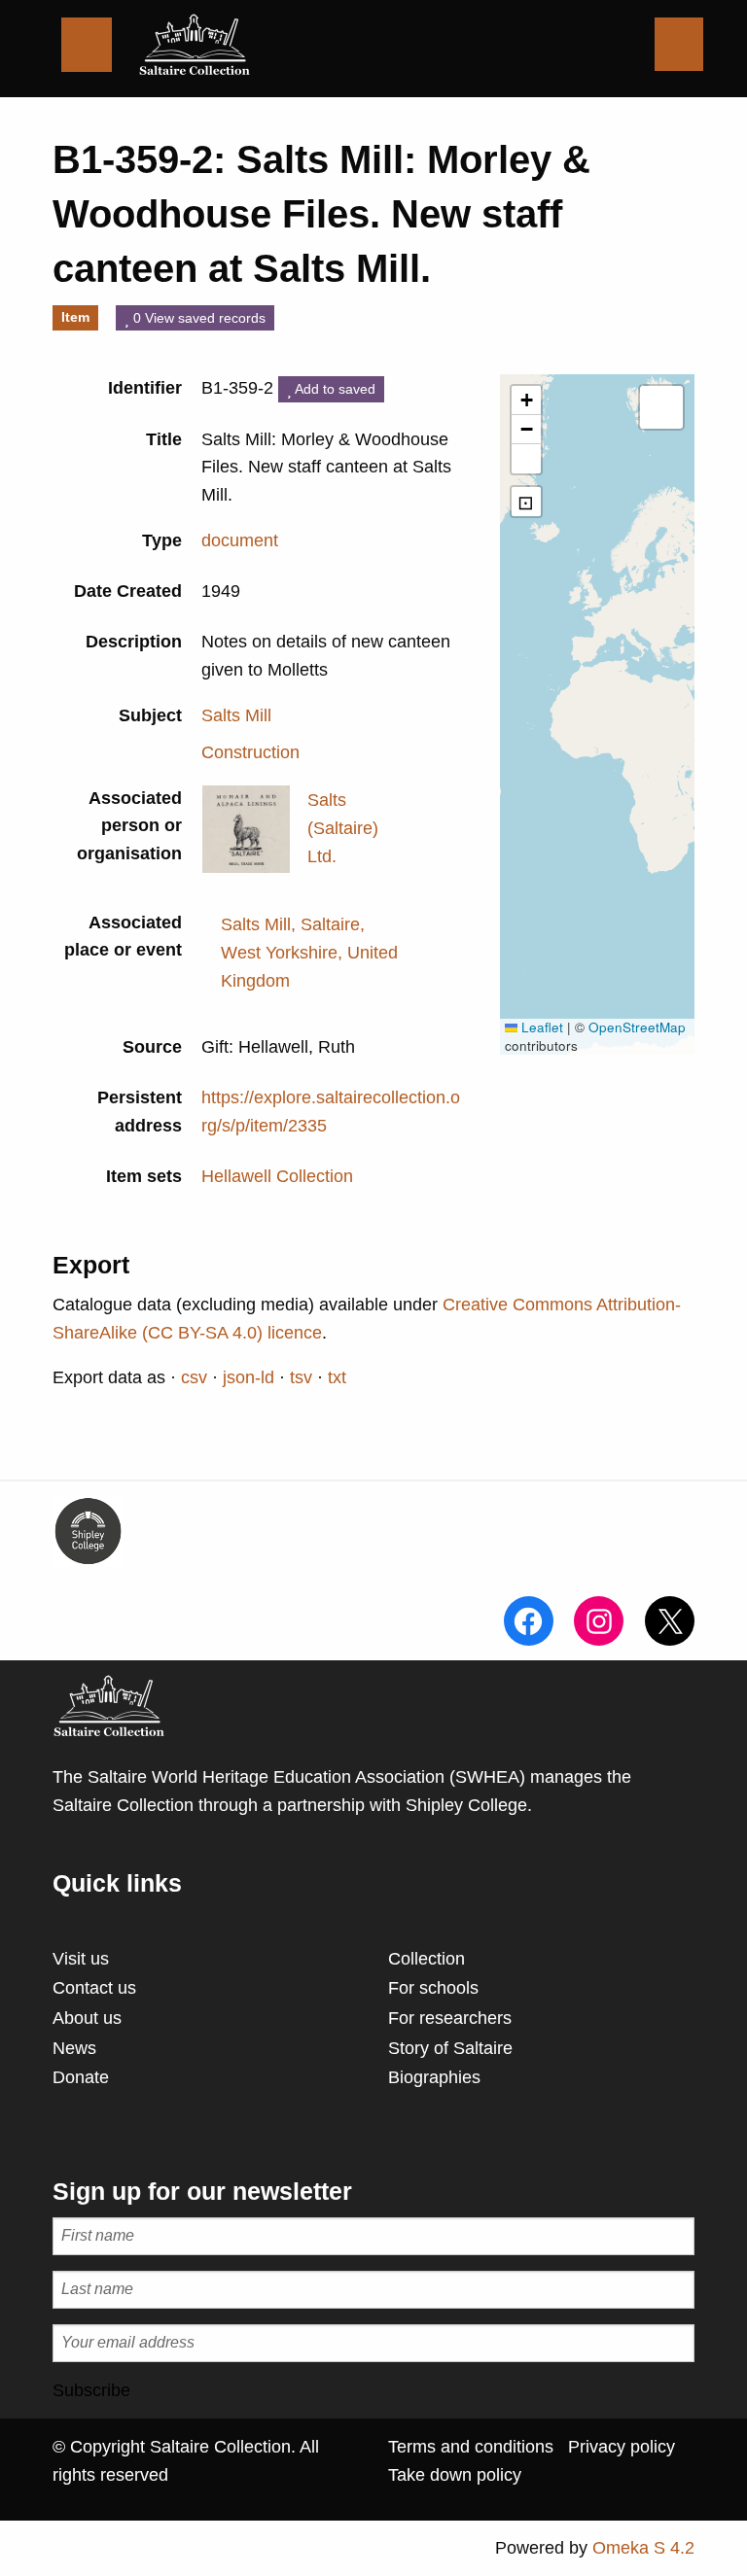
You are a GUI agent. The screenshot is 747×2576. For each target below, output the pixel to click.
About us (87, 2018)
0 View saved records (197, 318)
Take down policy (455, 2475)
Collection (427, 1959)
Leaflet (540, 1027)
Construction (250, 752)
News (74, 2048)
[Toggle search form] (679, 44)
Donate (81, 2077)
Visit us (81, 1959)
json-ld (249, 1377)
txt (337, 1377)
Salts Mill (236, 715)
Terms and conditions (471, 2447)
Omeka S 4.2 (643, 2548)
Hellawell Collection (277, 1176)
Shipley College (466, 1805)
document (240, 540)
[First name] (373, 2236)
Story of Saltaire (450, 2048)
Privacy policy (622, 2447)
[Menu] (87, 45)
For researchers (450, 2018)
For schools (433, 1988)
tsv (301, 1377)
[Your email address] (373, 2343)
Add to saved (334, 389)
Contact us (94, 1988)
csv (194, 1377)
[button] (526, 400)
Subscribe (91, 2390)
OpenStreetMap (637, 1027)
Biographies (434, 2077)
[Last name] (373, 2290)
